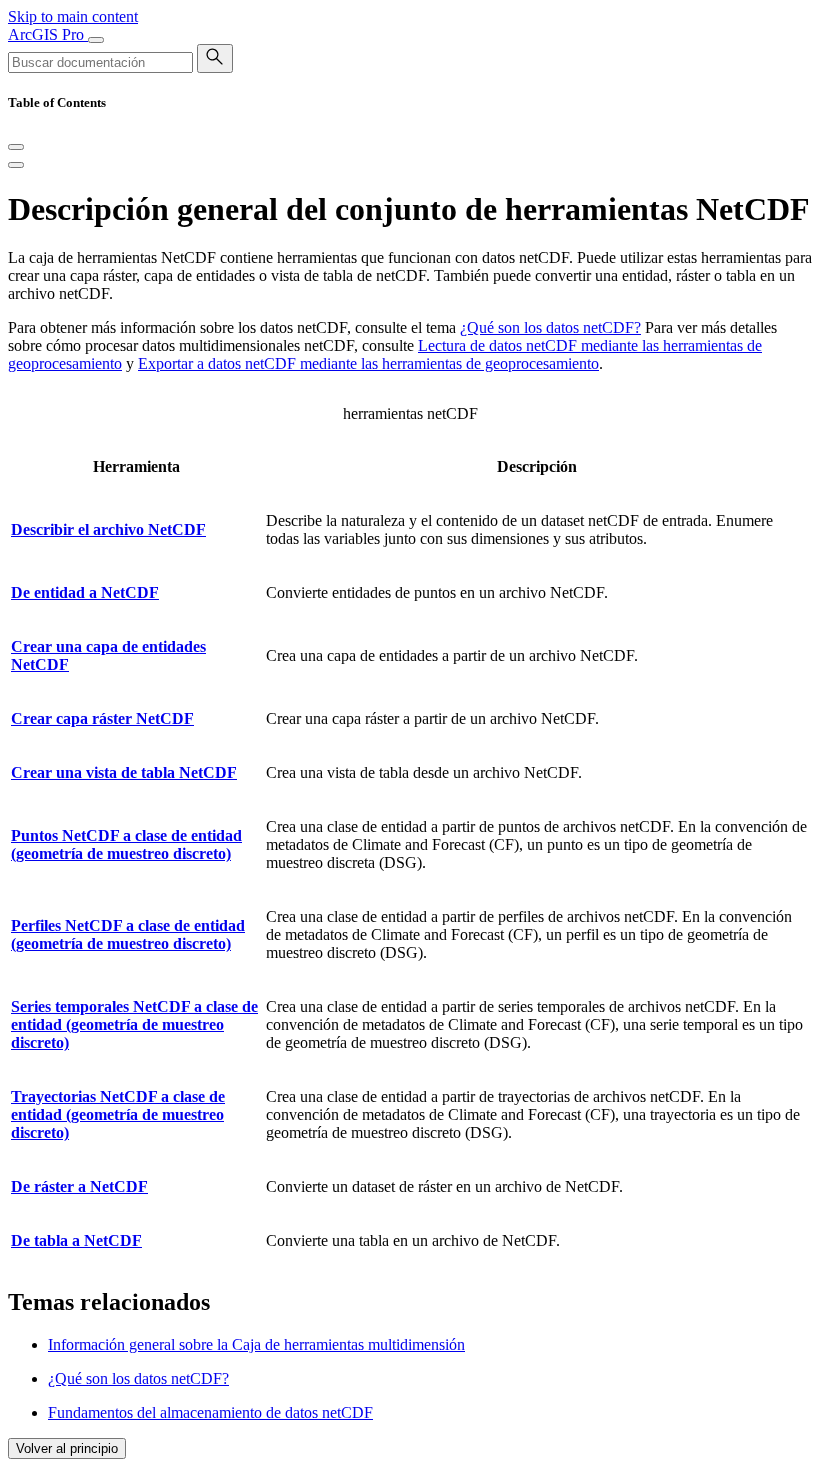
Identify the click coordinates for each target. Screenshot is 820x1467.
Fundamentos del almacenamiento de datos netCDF (210, 1412)
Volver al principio (67, 1448)
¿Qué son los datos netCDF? (550, 327)
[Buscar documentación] (215, 58)
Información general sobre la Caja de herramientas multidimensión (256, 1344)
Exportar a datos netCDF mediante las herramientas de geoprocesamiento (368, 363)
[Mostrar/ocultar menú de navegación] (96, 40)
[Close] (16, 147)
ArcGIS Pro (48, 34)
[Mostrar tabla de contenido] (16, 165)
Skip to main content (73, 16)
